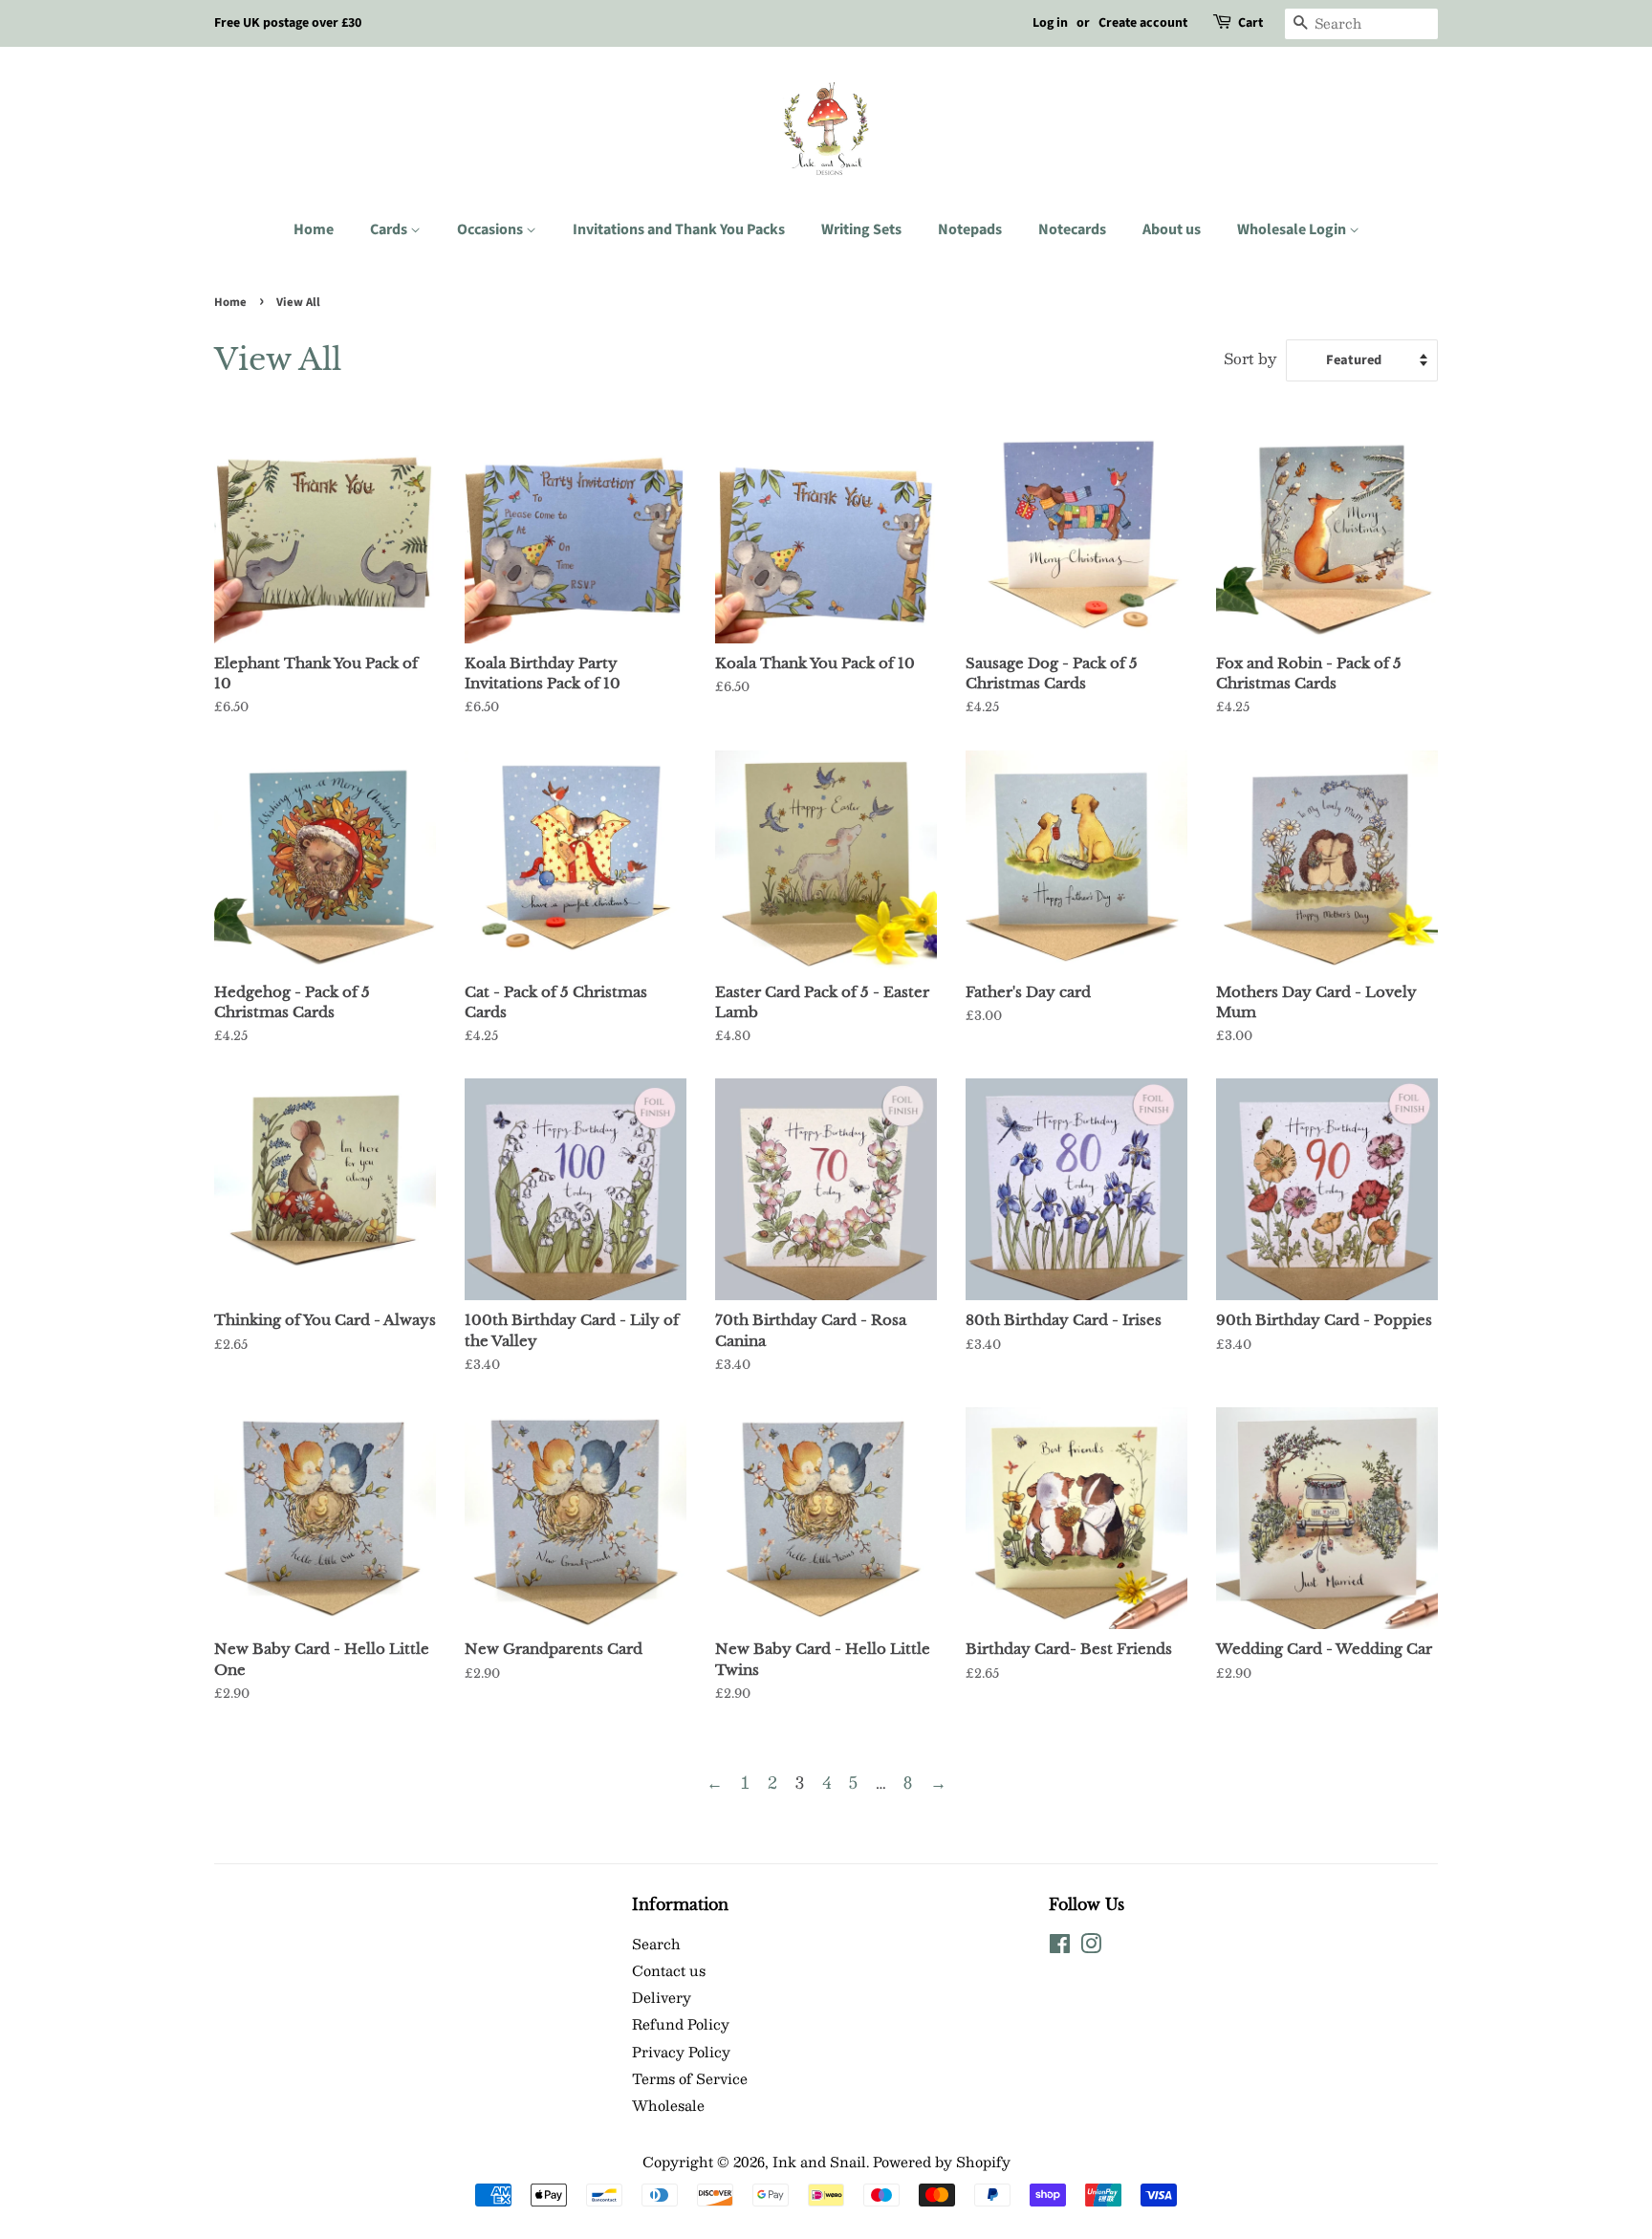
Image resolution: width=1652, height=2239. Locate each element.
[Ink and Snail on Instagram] (1091, 1946)
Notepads (970, 229)
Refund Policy (681, 2024)
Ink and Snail (819, 2162)
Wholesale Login (1293, 229)
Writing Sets (861, 229)
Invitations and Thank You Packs (679, 229)
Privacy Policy (681, 2052)
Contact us (669, 1970)
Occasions (491, 229)
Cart (1250, 23)
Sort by (1250, 359)
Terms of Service (690, 2078)
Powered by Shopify (942, 2162)
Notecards (1072, 229)
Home (314, 229)
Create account (1143, 23)
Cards (390, 229)
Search (656, 1944)
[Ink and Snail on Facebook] (1060, 1946)
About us (1172, 229)
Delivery (662, 1997)
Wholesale (668, 2105)
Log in (1050, 23)
